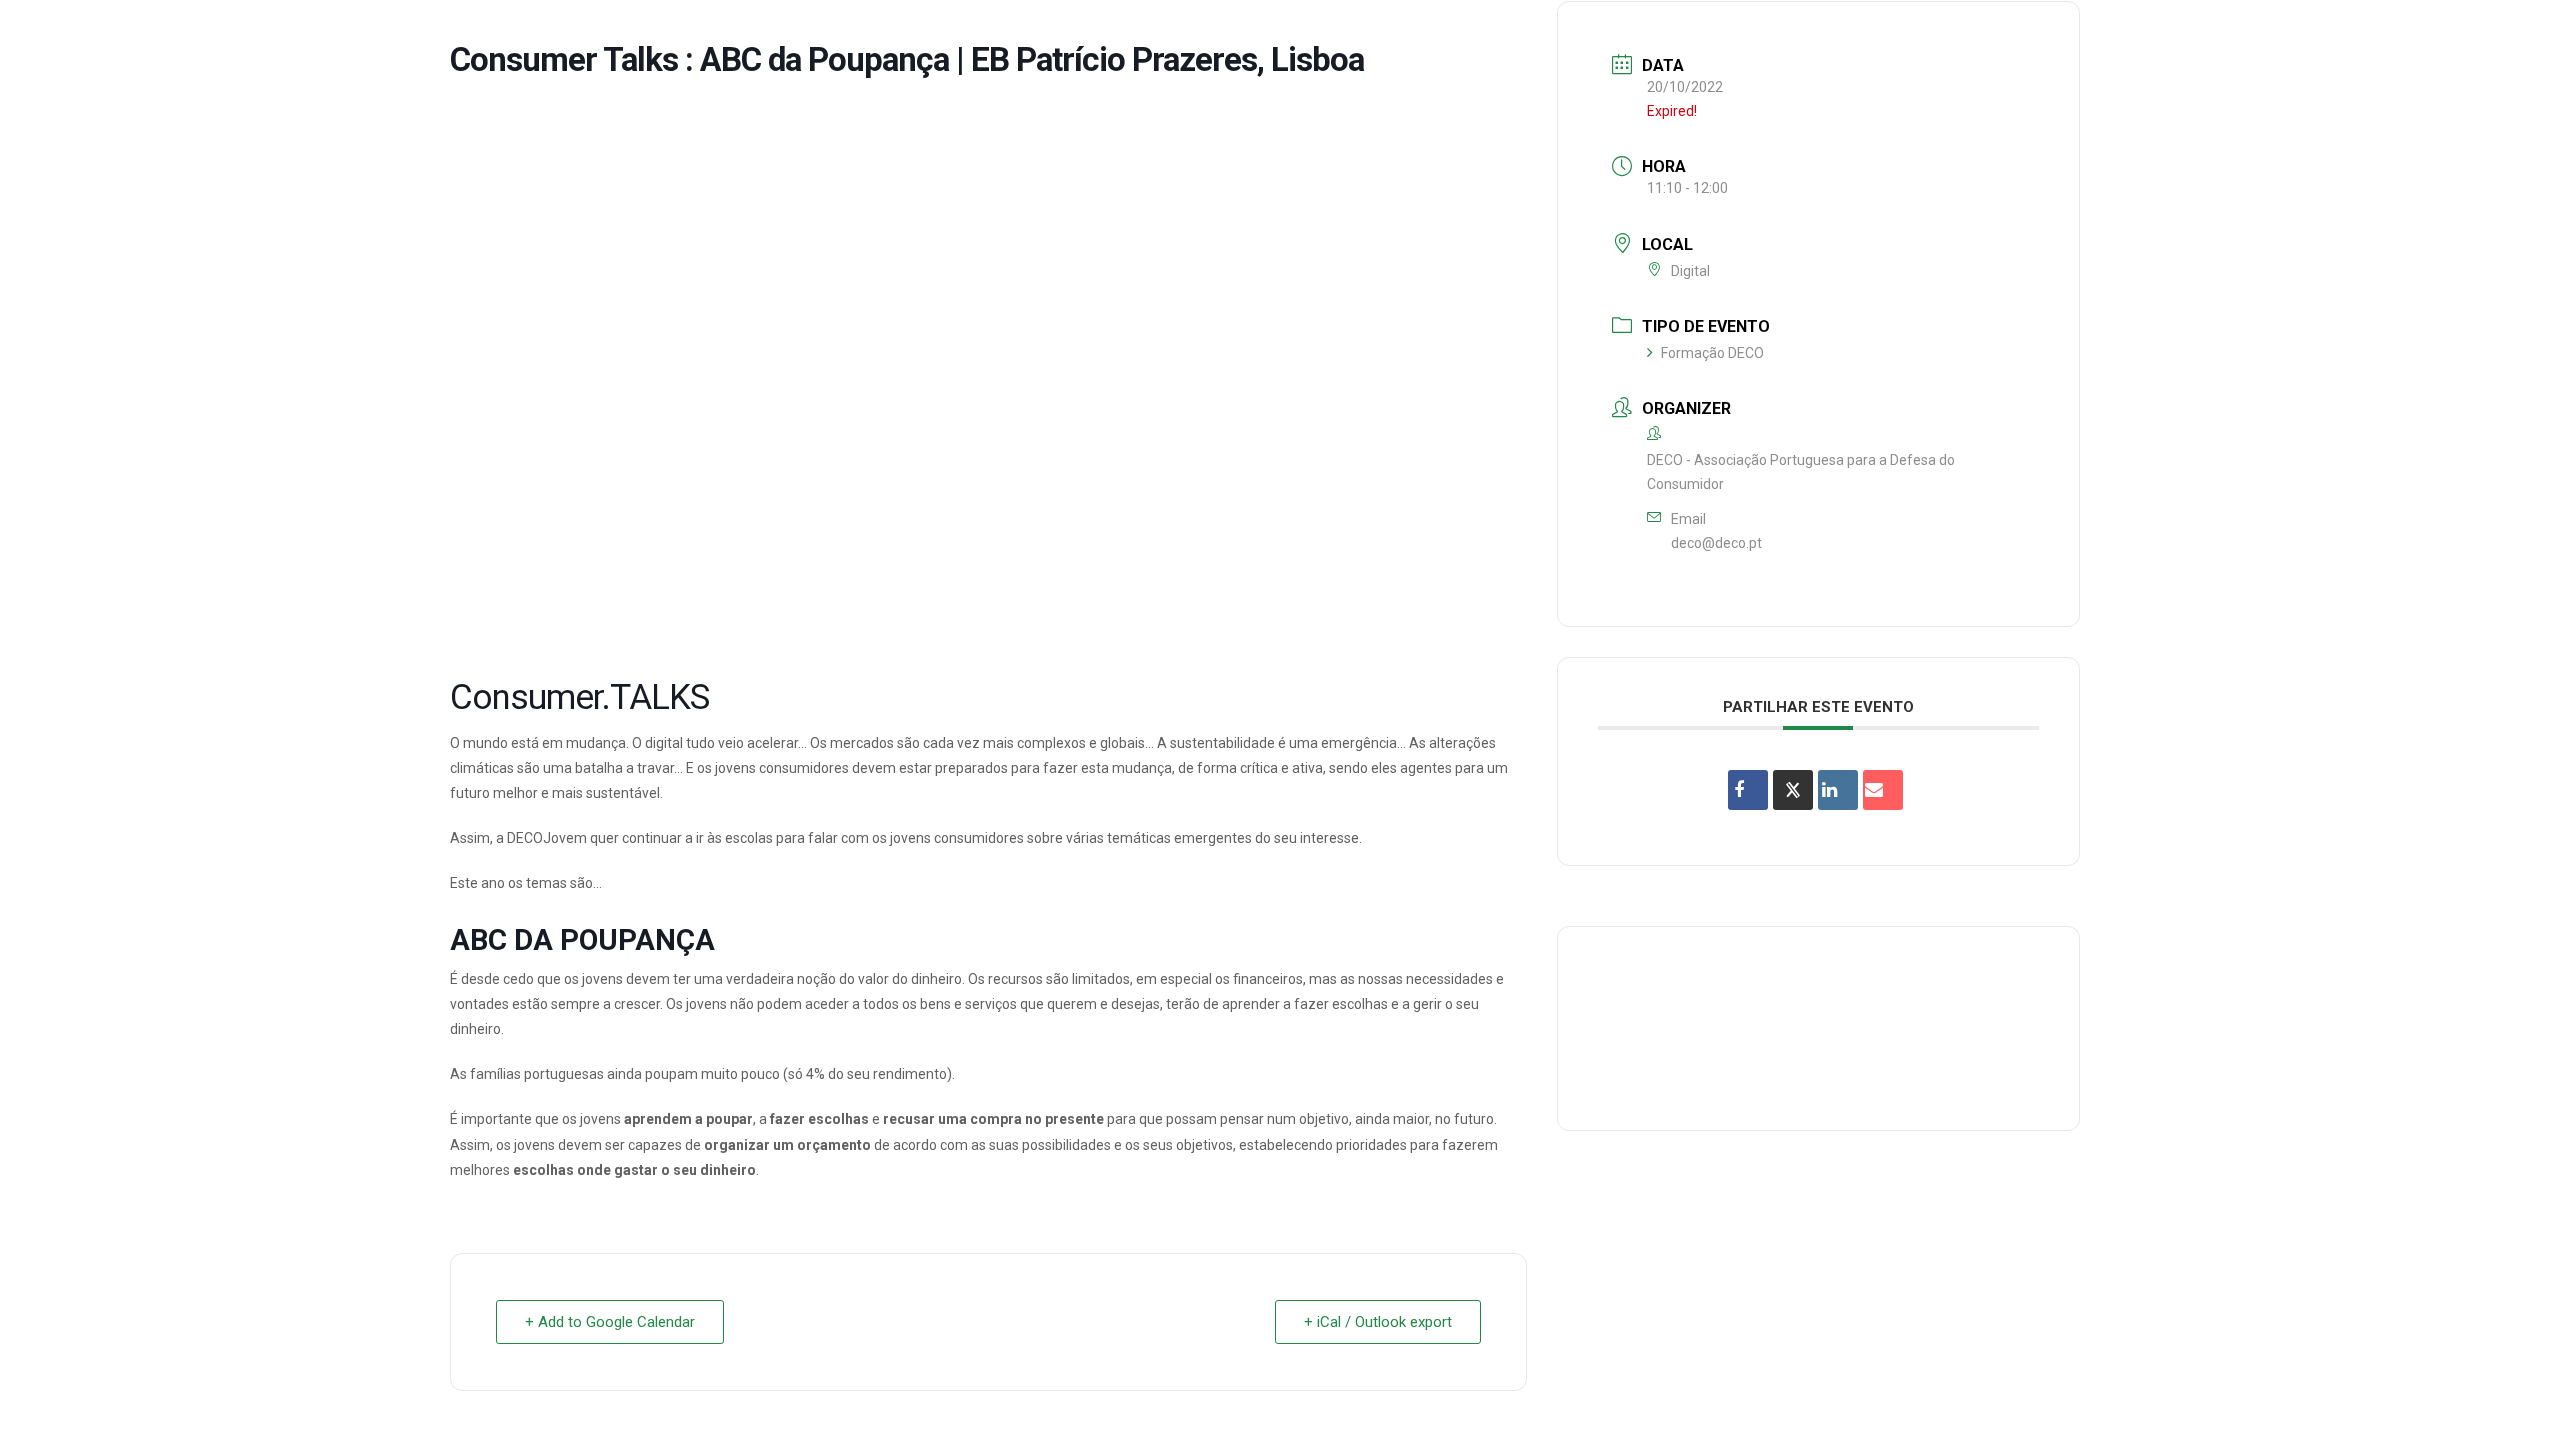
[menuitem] (1697, 34)
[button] (2515, 34)
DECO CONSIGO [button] (2081, 33)
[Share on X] (1793, 790)
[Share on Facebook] (1748, 790)
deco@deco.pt (1716, 543)
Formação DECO (1712, 353)
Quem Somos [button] (1697, 33)
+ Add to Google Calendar (610, 1322)
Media (2328, 33)
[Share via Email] (1883, 790)
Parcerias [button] (1958, 33)
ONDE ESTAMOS (2221, 33)
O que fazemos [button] (1832, 33)
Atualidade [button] (2424, 33)
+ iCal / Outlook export (1378, 1322)
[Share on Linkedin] (1838, 790)
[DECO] (59, 34)
